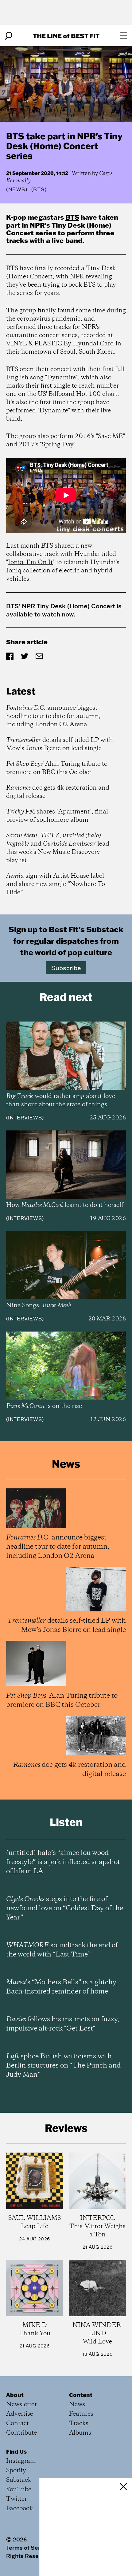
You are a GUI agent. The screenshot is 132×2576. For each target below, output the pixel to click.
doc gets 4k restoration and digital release (58, 792)
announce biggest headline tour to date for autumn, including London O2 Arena (53, 716)
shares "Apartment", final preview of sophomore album (57, 816)
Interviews (25, 1118)
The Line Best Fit (66, 36)
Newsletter (21, 2405)
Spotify (16, 2471)
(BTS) (39, 189)
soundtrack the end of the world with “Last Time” (62, 1950)
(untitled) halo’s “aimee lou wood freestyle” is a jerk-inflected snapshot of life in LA (63, 1862)
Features (81, 2414)
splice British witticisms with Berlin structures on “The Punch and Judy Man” (63, 2066)
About (15, 2395)
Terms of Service (29, 2548)
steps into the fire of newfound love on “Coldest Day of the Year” (65, 1908)
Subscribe (66, 968)
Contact (17, 2423)
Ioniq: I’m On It (30, 562)
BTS (72, 217)
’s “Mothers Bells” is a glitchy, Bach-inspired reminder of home (62, 1987)
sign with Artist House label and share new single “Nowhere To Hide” (56, 884)
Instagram (21, 2461)
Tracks (79, 2423)
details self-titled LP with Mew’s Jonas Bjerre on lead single (60, 744)
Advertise (20, 2414)
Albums (80, 2433)
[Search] (9, 36)
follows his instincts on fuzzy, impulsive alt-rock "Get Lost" (63, 2024)
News (17, 189)
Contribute (21, 2433)
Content (81, 2395)
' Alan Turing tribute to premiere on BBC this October (57, 768)
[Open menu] (123, 36)
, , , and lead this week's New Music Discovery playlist (58, 848)
